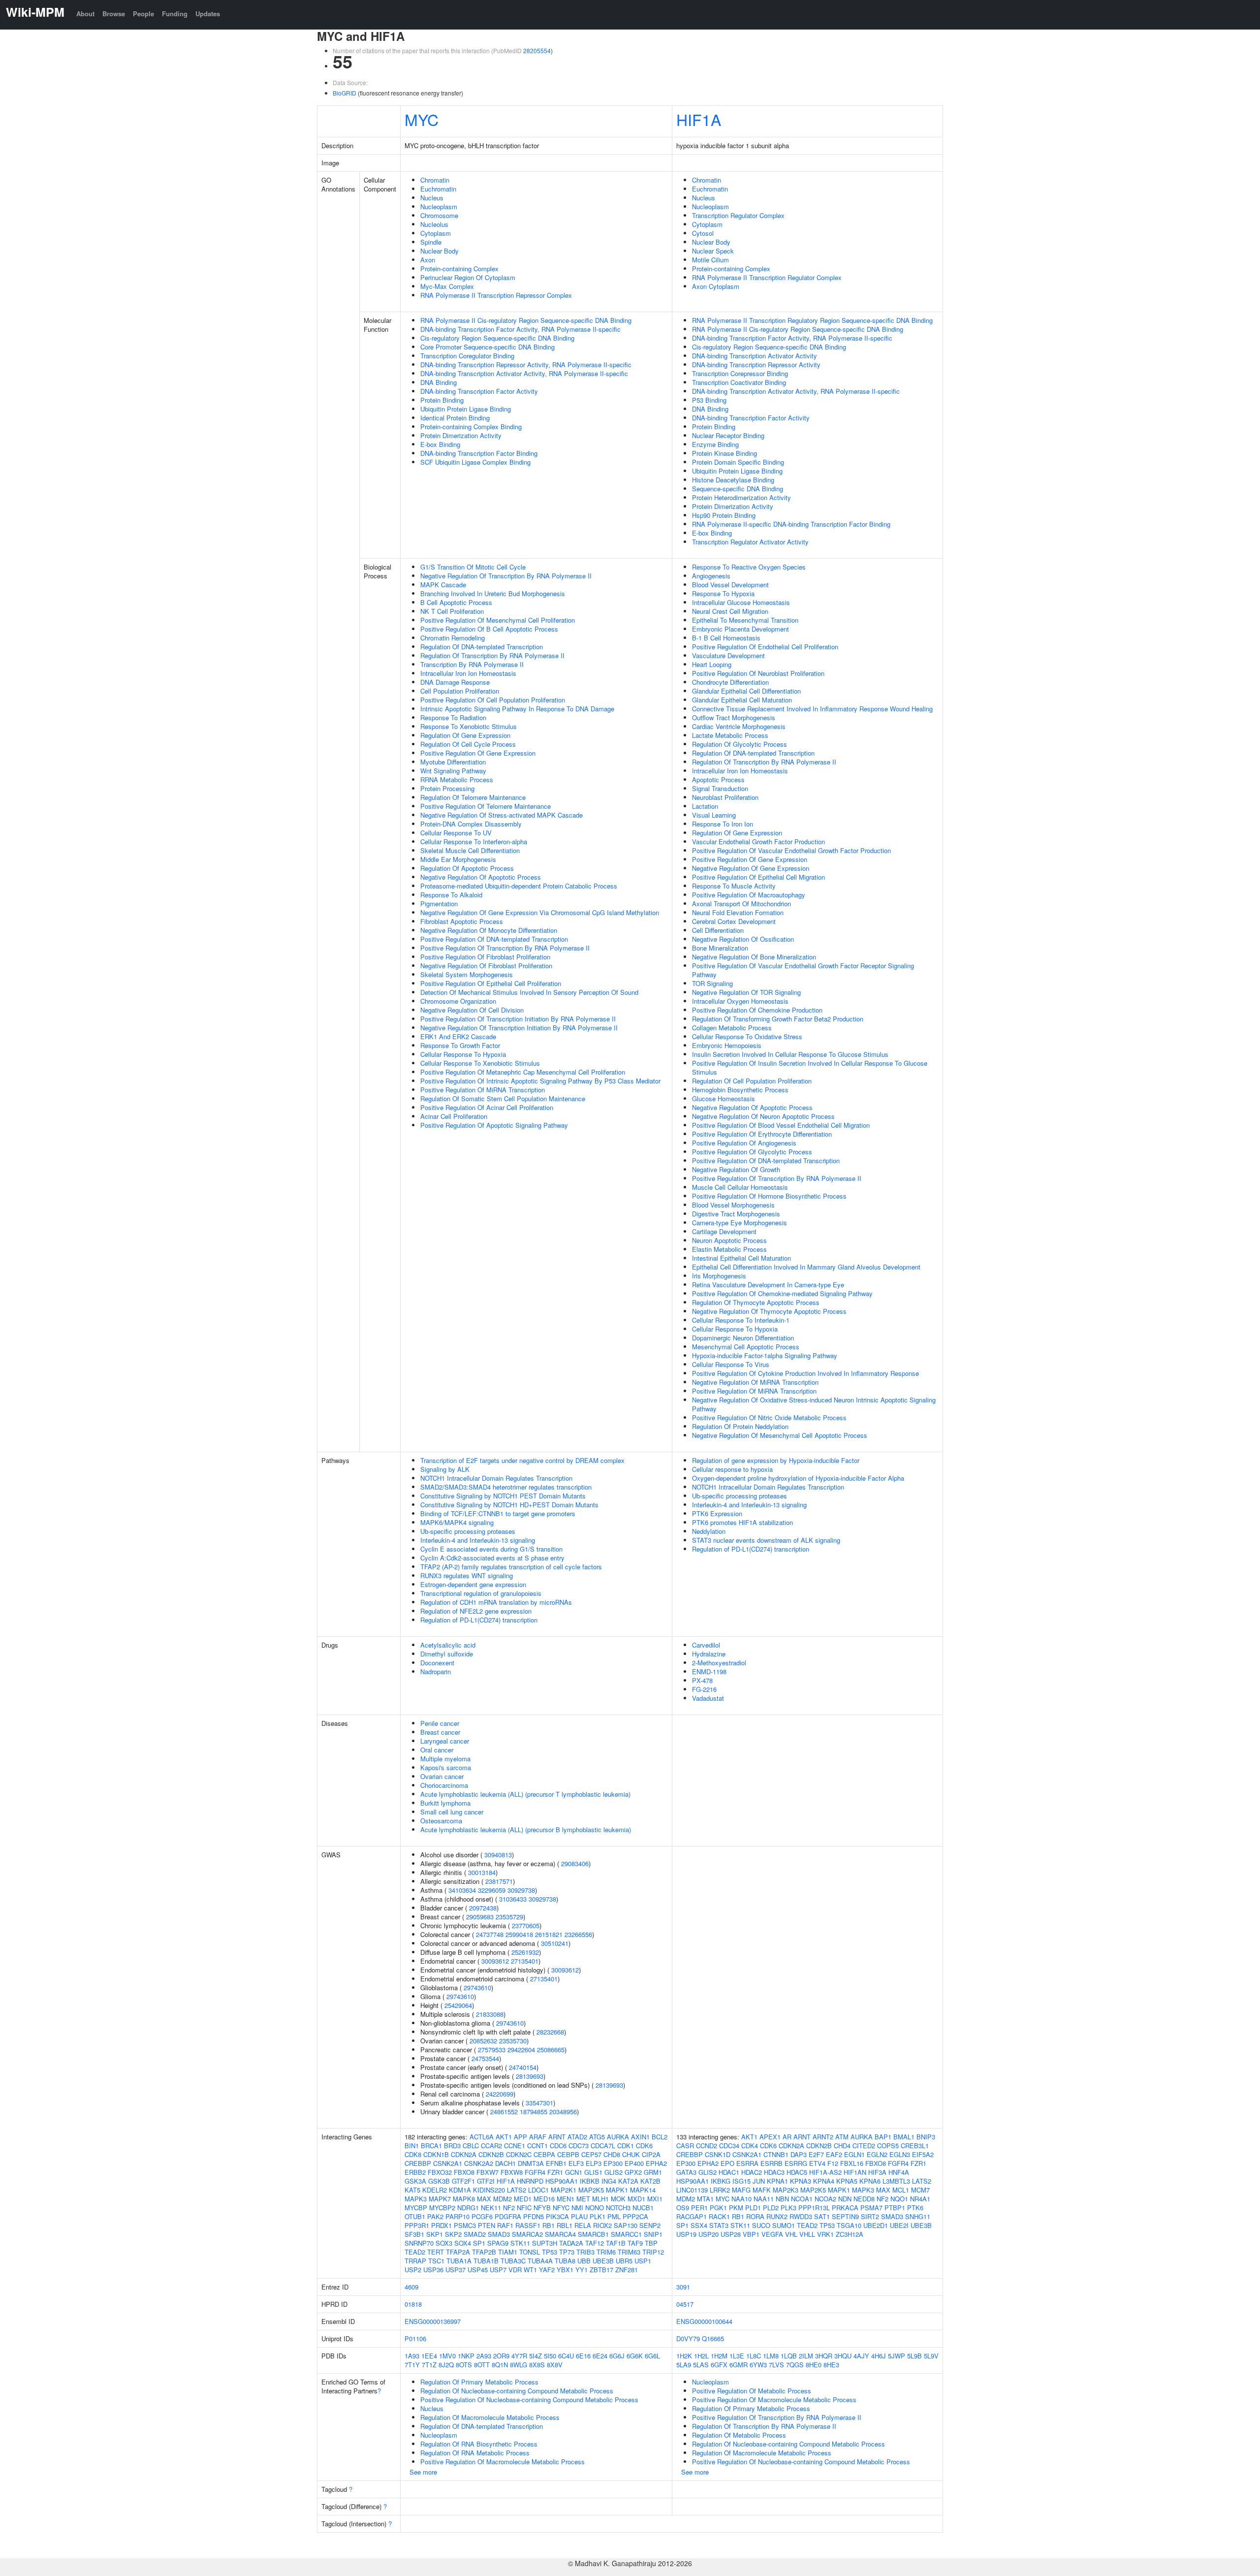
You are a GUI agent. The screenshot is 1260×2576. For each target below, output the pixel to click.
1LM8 (771, 2356)
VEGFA (772, 2234)
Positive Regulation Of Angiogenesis (744, 1143)
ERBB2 (415, 2172)
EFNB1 (556, 2163)
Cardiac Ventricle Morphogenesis (739, 726)
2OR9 (501, 2356)
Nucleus (432, 198)
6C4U (566, 2356)
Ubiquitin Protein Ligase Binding (466, 409)
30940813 (498, 1855)
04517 (685, 2304)
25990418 (519, 1934)
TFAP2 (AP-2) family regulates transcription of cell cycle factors (511, 1567)
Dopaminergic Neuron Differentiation (743, 1338)
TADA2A (571, 2243)
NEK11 (491, 2208)
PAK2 (435, 2216)
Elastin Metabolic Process (729, 1249)
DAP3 (799, 2154)
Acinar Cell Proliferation (454, 1116)
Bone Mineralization (720, 948)
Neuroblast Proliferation (725, 797)
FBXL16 (852, 2163)
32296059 (492, 1890)
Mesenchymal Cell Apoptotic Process (746, 1347)
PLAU (579, 2216)
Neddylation (709, 1531)
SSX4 (699, 2225)
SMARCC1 (626, 2234)
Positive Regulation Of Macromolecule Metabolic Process (503, 2462)
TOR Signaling (712, 983)
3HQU (843, 2356)
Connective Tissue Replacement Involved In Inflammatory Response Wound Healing (812, 709)
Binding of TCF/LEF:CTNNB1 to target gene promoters (498, 1513)
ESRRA (747, 2163)
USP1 (643, 2261)
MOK (618, 2199)
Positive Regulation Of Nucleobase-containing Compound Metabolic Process (529, 2400)
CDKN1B (436, 2154)
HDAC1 (729, 2172)
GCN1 (574, 2172)
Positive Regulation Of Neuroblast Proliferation (758, 673)
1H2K (684, 2356)
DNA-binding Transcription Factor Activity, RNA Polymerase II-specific (520, 329)
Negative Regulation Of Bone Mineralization (754, 957)
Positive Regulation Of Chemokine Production (757, 1010)
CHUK (631, 2154)
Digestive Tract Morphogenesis (736, 1214)
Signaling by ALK (445, 1469)
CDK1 (626, 2146)
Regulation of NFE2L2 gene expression (476, 1611)
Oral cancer (437, 1750)
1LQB (789, 2356)
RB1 (549, 2225)
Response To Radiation (453, 717)
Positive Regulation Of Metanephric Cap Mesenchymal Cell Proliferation (523, 1072)
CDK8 (413, 2154)
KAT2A (628, 2181)
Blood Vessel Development (730, 585)
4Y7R (519, 2356)
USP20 (709, 2234)
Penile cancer (440, 1723)
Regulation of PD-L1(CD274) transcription (479, 1620)
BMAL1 (904, 2137)
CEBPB (568, 2154)
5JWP (897, 2356)
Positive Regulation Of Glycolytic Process (752, 1152)
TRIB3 (585, 2252)
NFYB (542, 2208)
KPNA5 (847, 2181)
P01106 (415, 2338)
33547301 (539, 2103)
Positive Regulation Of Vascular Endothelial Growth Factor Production (791, 850)
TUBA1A (459, 2261)
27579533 (492, 2050)
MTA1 (705, 2199)
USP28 (731, 2234)
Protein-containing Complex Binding (471, 427)
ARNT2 (823, 2137)
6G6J (617, 2356)
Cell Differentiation (718, 930)
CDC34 (729, 2146)
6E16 (583, 2356)
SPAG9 (498, 2243)
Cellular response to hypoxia (732, 1469)
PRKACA (845, 2208)
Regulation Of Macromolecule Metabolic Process (490, 2417)
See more (423, 2472)
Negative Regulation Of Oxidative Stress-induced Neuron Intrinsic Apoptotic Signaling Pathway (814, 1404)
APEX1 (770, 2137)
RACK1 (719, 2216)
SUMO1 (784, 2225)
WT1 (530, 2270)
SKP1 (435, 2234)
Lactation (705, 806)
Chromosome (439, 215)
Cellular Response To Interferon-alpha (474, 842)
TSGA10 (849, 2225)
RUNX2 (777, 2216)
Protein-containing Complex (459, 269)
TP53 (550, 2252)
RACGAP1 (692, 2216)
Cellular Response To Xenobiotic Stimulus (480, 1063)
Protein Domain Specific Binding (738, 462)
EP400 (634, 2163)
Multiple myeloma (445, 1759)
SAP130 (626, 2225)
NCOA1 (802, 2199)
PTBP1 (895, 2208)
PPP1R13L (814, 2208)
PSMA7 (871, 2208)
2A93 (484, 2356)
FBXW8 (512, 2172)
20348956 (563, 2112)
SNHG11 (918, 2216)
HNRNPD (530, 2181)
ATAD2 (577, 2137)
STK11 (520, 2243)
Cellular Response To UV (456, 833)
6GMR (739, 2365)
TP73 (567, 2252)
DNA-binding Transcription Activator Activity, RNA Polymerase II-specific (524, 373)
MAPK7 (440, 2199)
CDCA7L (603, 2146)
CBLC (471, 2146)
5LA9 (684, 2365)
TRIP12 (653, 2252)
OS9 (683, 2208)
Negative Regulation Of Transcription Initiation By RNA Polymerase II (519, 1028)
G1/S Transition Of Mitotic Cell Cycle (473, 567)
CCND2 (707, 2146)
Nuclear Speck (713, 251)
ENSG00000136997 (433, 2321)
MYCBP (416, 2208)
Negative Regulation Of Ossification (743, 939)
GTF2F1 (463, 2181)
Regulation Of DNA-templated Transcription (482, 647)
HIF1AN (855, 2172)
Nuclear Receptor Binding (728, 435)
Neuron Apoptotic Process (729, 1240)
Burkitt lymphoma (445, 1803)
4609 (411, 2287)
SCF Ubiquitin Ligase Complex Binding (475, 462)
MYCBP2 (442, 2208)
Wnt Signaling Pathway (453, 771)
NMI (577, 2208)
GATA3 (686, 2172)
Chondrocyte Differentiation (730, 682)
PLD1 (753, 2208)
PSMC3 (465, 2225)
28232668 (550, 2032)
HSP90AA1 (562, 2181)
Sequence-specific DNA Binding (738, 489)
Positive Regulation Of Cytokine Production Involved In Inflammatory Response (805, 1373)
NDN (845, 2199)
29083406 (575, 1863)
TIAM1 (508, 2252)
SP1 (479, 2243)
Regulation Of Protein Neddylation (740, 1426)
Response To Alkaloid (451, 895)
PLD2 (771, 2208)
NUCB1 (643, 2208)
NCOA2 (825, 2199)
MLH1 (600, 2199)
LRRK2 (720, 2190)
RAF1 (505, 2225)
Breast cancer (440, 1732)
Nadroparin (436, 1671)
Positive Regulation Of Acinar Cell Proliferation (487, 1107)
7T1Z (429, 2365)
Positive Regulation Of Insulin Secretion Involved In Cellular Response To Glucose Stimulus (810, 1067)
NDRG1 (468, 2208)
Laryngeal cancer (445, 1741)
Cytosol (703, 233)
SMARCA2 (527, 2234)
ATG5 (597, 2137)
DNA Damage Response (455, 682)
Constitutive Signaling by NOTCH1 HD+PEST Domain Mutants (509, 1505)
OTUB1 (415, 2216)
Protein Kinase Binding (724, 453)
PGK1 (718, 2208)
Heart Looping (712, 664)
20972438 (483, 1908)
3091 (683, 2287)
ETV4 (817, 2163)
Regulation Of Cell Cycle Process (468, 744)
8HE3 (831, 2365)
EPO (727, 2163)
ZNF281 (627, 2270)
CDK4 (750, 2146)
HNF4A (899, 2172)
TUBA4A (540, 2261)
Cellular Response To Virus (731, 1364)
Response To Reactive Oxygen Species (749, 567)
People (143, 14)
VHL (791, 2234)
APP (520, 2137)
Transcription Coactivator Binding (739, 382)
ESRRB (772, 2163)
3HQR (824, 2356)
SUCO (761, 2225)
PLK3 (788, 2208)
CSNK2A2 (479, 2163)
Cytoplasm (436, 233)
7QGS (795, 2365)
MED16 (544, 2199)
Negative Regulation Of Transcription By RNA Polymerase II (506, 576)
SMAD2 (475, 2234)
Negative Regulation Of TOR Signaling (746, 992)
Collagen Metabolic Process (732, 1028)
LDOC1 (538, 2190)
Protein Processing (447, 788)
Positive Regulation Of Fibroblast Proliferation (485, 957)
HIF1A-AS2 (825, 2172)
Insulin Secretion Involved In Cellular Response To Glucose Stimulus (790, 1054)
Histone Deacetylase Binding (733, 480)
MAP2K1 (564, 2190)
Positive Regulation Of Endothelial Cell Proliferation (765, 647)
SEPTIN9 (845, 2216)
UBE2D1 (876, 2225)
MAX (484, 2199)
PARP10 (457, 2216)
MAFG (741, 2190)
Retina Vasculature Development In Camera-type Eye (768, 1285)
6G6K (635, 2356)
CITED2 (864, 2146)
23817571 (499, 1881)
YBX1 (565, 2270)
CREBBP (418, 2163)
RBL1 (565, 2225)
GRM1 (653, 2172)
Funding (175, 14)
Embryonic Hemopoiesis (727, 1045)
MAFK (762, 2190)
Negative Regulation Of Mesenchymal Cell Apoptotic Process (780, 1435)
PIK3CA (557, 2216)
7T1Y (412, 2365)
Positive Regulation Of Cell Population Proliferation (493, 700)
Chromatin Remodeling (453, 638)
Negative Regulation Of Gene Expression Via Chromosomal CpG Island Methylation (540, 912)
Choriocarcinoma (444, 1785)
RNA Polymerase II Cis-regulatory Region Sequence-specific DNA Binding (526, 320)
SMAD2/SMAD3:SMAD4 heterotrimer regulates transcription (506, 1487)
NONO (595, 2208)
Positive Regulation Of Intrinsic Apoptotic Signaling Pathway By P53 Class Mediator (540, 1081)
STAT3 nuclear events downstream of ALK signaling (766, 1540)
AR (787, 2137)
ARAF (538, 2137)
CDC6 (558, 2146)
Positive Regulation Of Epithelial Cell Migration (758, 877)
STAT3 (719, 2225)
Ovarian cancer (442, 1776)
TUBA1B (486, 2261)
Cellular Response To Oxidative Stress (747, 1036)
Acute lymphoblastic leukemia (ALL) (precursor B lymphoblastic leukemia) (526, 1829)
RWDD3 (801, 2216)
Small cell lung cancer (452, 1812)
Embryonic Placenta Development (740, 629)
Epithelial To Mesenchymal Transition (745, 620)
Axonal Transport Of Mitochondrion (741, 904)
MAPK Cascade (443, 585)
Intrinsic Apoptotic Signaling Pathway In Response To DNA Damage (517, 709)
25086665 (551, 2050)
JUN (759, 2181)
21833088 (490, 2014)
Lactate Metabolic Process (730, 735)
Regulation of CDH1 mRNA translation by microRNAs (496, 1602)
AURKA (618, 2137)
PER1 (699, 2208)
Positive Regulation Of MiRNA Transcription (483, 1090)
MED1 (523, 2199)
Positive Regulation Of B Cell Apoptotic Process (489, 629)
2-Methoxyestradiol (719, 1663)
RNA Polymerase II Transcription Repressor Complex (496, 295)
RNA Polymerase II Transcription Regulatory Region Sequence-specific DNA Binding (812, 320)
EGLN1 (854, 2154)
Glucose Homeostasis (724, 1098)
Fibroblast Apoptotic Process (462, 921)
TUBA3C (513, 2261)
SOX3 (444, 2243)
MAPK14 (643, 2190)
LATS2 (517, 2190)
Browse (114, 14)
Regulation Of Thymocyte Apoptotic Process (756, 1302)
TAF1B (616, 2243)
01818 (413, 2304)
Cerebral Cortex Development (734, 921)
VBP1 (751, 2234)
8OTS (464, 2365)
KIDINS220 (489, 2190)
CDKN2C (519, 2154)
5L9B (914, 2356)
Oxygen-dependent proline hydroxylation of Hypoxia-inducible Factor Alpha (798, 1478)
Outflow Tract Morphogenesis (734, 717)
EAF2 (834, 2154)
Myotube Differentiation (453, 762)
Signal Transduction (720, 788)
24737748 (490, 1934)
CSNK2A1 (448, 2163)
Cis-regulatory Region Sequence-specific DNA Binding (497, 338)
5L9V (931, 2356)
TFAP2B (484, 2252)
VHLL (807, 2234)
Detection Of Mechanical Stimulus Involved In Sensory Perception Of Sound (529, 992)
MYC (422, 119)
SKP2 (453, 2234)
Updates (208, 14)
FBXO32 (440, 2172)
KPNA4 (824, 2181)
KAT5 (412, 2190)
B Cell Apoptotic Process (456, 602)
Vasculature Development (728, 655)
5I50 (550, 2356)
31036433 (513, 1899)
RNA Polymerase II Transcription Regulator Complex (767, 277)
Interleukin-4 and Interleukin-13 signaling (478, 1540)
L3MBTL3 (896, 2181)
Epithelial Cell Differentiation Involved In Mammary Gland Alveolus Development (806, 1267)
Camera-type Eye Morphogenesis (740, 1223)
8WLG (519, 2365)
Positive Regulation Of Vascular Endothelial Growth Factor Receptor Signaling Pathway (803, 970)
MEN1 (566, 2199)
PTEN (487, 2225)
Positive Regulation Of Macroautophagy (749, 895)
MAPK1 (617, 2190)
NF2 (509, 2208)
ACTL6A (482, 2137)
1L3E (737, 2356)
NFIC (524, 2208)
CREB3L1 (915, 2146)
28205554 (537, 50)
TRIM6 (606, 2252)
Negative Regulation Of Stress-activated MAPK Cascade (502, 815)
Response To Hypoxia (723, 593)
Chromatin (435, 180)
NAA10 (741, 2199)
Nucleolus (434, 224)
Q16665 (713, 2338)
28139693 (530, 2076)
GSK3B (439, 2181)
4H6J (879, 2356)
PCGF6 (482, 2216)
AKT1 (504, 2137)
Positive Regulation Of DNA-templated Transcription (494, 939)
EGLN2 (877, 2154)
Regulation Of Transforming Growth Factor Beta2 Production (778, 1019)
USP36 (433, 2270)
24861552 (504, 2112)
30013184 (482, 1872)
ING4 (609, 2181)
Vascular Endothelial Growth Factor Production (758, 842)
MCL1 (901, 2190)
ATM (842, 2137)
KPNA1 (777, 2181)
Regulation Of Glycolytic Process (740, 744)
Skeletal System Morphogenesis (467, 974)
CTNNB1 (776, 2154)
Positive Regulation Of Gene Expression (478, 753)
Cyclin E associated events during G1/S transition (491, 1549)
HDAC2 (752, 2172)
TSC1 (436, 2261)
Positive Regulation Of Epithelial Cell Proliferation (491, 983)
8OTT (482, 2365)
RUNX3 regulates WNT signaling (467, 1575)
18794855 (534, 2112)
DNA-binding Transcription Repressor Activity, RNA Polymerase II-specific (526, 365)
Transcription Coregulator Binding (467, 356)
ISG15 (741, 2181)
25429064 (458, 2005)
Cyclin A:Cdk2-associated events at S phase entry (492, 1558)
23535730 (513, 2041)
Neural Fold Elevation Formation (738, 912)
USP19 (686, 2234)
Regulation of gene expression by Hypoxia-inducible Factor (776, 1460)
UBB (584, 2261)
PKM (736, 2208)
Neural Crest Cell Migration (730, 611)
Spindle (431, 242)
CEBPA (544, 2154)
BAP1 (883, 2137)
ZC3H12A (850, 2234)
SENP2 (650, 2225)
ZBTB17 (601, 2270)
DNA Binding (439, 382)
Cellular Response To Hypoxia (463, 1054)
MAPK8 (464, 2199)
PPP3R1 (417, 2225)
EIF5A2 (923, 2154)
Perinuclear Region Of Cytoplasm (468, 277)
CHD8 (612, 2154)
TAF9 (635, 2243)
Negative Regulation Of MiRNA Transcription (755, 1382)
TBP (651, 2243)
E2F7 (816, 2154)
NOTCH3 (618, 2208)
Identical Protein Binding (455, 418)
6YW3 (758, 2365)
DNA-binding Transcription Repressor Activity (756, 365)
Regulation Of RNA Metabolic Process (475, 2453)
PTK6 (915, 2208)
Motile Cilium (710, 260)
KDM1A (460, 2190)
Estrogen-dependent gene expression (473, 1584)
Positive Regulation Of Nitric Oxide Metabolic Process (769, 1417)
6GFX (719, 2365)
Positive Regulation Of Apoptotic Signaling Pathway (494, 1125)
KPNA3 (801, 2181)
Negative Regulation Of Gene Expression (751, 868)
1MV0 (447, 2356)
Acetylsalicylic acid (448, 1645)
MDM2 (503, 2199)
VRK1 (825, 2234)
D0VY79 (688, 2338)
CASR (685, 2146)
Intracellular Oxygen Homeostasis (740, 1001)
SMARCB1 (593, 2234)
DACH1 (505, 2163)
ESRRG (796, 2163)
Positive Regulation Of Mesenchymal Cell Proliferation (498, 620)
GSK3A (415, 2181)
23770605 (526, 1925)
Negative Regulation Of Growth (736, 1169)
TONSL (530, 2252)
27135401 (525, 1961)
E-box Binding (440, 444)
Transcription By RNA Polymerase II (472, 664)
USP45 (478, 2270)
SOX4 (463, 2243)
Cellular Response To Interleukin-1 (741, 1320)
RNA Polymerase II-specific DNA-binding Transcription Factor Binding (791, 524)
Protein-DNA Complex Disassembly (471, 824)
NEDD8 (864, 2199)
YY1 (582, 2270)
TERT (436, 2252)
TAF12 (595, 2243)
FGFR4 (535, 2172)
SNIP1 (653, 2234)
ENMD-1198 (709, 1671)
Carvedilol (706, 1645)
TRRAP (415, 2261)
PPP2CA (635, 2216)
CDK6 (644, 2146)
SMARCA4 (560, 2234)
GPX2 (633, 2172)
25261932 (525, 1952)
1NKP (466, 2356)
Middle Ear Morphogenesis (458, 859)
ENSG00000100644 (704, 2321)
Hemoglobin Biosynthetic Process (740, 1090)
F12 (833, 2163)
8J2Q (446, 2365)
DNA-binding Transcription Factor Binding (479, 453)
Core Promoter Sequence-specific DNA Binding (488, 347)
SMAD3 (499, 2234)
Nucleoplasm (439, 207)
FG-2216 (704, 1689)
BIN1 (412, 2146)
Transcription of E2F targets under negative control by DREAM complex (522, 1460)
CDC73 (579, 2146)
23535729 (509, 1917)
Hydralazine (709, 1654)
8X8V (555, 2365)
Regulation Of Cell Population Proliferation (752, 1081)
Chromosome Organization (458, 1001)
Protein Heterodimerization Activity (741, 497)
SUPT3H (545, 2243)
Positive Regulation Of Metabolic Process (752, 2391)
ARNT (557, 2137)
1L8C (754, 2356)
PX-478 (702, 1680)
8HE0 (814, 2365)
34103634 (462, 1890)
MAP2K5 (591, 2190)
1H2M (719, 2356)
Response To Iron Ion (723, 824)
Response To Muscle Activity (734, 886)
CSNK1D (718, 2154)
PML (614, 2216)
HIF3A (877, 2172)
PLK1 (598, 2216)
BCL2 (660, 2137)
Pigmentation (439, 904)
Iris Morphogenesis (719, 1276)
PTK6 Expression (717, 1513)
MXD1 (636, 2199)
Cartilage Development (724, 1231)
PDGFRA (508, 2216)
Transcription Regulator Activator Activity (750, 542)
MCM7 (920, 2190)
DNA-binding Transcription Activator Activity (755, 356)
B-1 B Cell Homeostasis (726, 638)
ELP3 (594, 2163)
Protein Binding (442, 400)
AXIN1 (640, 2137)
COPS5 (888, 2146)
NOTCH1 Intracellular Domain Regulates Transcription (496, 1478)
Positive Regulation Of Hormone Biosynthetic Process (769, 1196)
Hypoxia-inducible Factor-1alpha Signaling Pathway (765, 1355)
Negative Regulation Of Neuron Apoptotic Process (763, 1116)
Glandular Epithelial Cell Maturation (742, 700)
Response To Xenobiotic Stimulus (469, 726)
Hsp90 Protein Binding (724, 515)
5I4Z (535, 2356)
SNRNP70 (419, 2243)
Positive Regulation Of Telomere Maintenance (486, 806)
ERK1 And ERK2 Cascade (458, 1036)
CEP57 (591, 2154)
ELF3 (576, 2163)
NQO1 (899, 2199)
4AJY (861, 2356)
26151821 (549, 1934)
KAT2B (650, 2181)
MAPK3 (416, 2199)
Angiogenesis (711, 576)
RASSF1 (528, 2225)
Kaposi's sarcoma (446, 1767)
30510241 (555, 1943)
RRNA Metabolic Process (457, 779)
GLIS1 (593, 2172)
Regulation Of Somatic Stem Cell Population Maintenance (503, 1098)
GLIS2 (614, 2172)
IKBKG (721, 2181)
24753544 (485, 2058)
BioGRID (345, 93)
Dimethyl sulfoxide (447, 1654)
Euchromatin (438, 189)
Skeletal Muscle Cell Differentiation (470, 850)
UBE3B (603, 2261)
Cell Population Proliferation (460, 691)
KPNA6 (870, 2181)
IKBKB (590, 2181)
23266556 (578, 1934)
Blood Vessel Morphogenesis (733, 1205)
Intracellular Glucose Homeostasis (741, 602)
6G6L (652, 2356)
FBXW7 (488, 2172)
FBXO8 (464, 2172)
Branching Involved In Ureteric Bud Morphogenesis (493, 593)
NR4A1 (920, 2199)
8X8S (537, 2365)
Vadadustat (708, 1698)
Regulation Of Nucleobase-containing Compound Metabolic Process (517, 2391)
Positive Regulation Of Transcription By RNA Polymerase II (505, 948)
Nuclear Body (440, 251)
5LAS (701, 2365)
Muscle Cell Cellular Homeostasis (740, 1187)
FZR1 (555, 2172)
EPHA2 (656, 2163)
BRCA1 (431, 2146)
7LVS (776, 2365)
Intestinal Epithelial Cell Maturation (741, 1258)
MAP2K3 (786, 2190)
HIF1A (699, 119)
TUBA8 (565, 2261)
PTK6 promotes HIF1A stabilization (742, 1522)
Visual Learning (714, 815)
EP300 (613, 2163)
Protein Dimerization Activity (461, 435)
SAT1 (822, 2216)
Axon (428, 260)
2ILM (806, 2356)
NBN (782, 2199)
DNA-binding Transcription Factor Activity (479, 391)
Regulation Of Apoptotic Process (467, 868)
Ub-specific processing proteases (468, 1531)
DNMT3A (531, 2163)
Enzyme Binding (715, 444)
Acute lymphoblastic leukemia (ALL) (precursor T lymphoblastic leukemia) (525, 1794)
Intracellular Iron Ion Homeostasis (468, 673)
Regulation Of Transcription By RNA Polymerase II (492, 655)
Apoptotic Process (718, 779)
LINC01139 (692, 2190)
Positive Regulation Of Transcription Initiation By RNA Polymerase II (518, 1019)
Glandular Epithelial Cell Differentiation (746, 691)
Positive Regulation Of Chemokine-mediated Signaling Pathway (782, 1293)
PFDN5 (534, 2216)
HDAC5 (797, 2172)
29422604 (521, 2050)
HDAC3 (774, 2172)
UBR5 (624, 2261)
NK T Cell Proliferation (452, 611)
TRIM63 (629, 2252)
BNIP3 (926, 2137)
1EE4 (429, 2356)
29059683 (480, 1917)
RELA (583, 2225)
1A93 (412, 2356)
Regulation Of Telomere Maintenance (473, 797)
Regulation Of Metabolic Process (739, 2435)
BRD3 (452, 2146)
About (85, 14)
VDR (515, 2270)
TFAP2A (458, 2252)
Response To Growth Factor (460, 1045)
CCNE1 (515, 2146)
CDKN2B (491, 2154)
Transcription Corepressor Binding (740, 373)
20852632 (483, 2041)
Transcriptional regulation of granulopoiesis (481, 1593)
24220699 (500, 2094)
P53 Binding (709, 400)
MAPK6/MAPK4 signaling (457, 1522)
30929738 (521, 1890)
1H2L (701, 2356)
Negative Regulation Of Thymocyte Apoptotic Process (769, 1311)
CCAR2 (491, 2146)
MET (583, 2199)
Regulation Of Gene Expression (465, 735)
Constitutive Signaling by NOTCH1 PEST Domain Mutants (503, 1496)
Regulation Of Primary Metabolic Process (479, 2382)
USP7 (498, 2270)
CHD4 (842, 2146)
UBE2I (899, 2225)
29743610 (477, 1988)
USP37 (456, 2270)
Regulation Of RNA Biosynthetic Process (479, 2444)
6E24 (600, 2356)
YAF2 (547, 2270)
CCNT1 (537, 2146)
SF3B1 (414, 2234)
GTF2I (486, 2181)
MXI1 (655, 2199)
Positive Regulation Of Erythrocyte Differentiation (762, 1134)
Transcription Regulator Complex (738, 215)
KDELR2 (435, 2190)
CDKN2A (464, 2154)
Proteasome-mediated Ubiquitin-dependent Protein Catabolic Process (519, 886)
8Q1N (500, 2365)
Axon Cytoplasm (716, 286)
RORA (755, 2216)
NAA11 (764, 2199)
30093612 (495, 1961)
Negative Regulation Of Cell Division (472, 1010)
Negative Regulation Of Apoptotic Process (481, 877)
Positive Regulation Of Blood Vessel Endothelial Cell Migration (781, 1125)
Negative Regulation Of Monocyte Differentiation (489, 930)
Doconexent (437, 1663)
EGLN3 (900, 2154)
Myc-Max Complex (447, 286)
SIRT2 (870, 2216)
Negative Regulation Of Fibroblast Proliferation (486, 966)
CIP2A (651, 2154)
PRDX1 (441, 2225)
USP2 (413, 2270)
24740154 (523, 2067)
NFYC (561, 2208)
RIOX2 (602, 2225)
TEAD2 (415, 2252)
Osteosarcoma (441, 1821)
